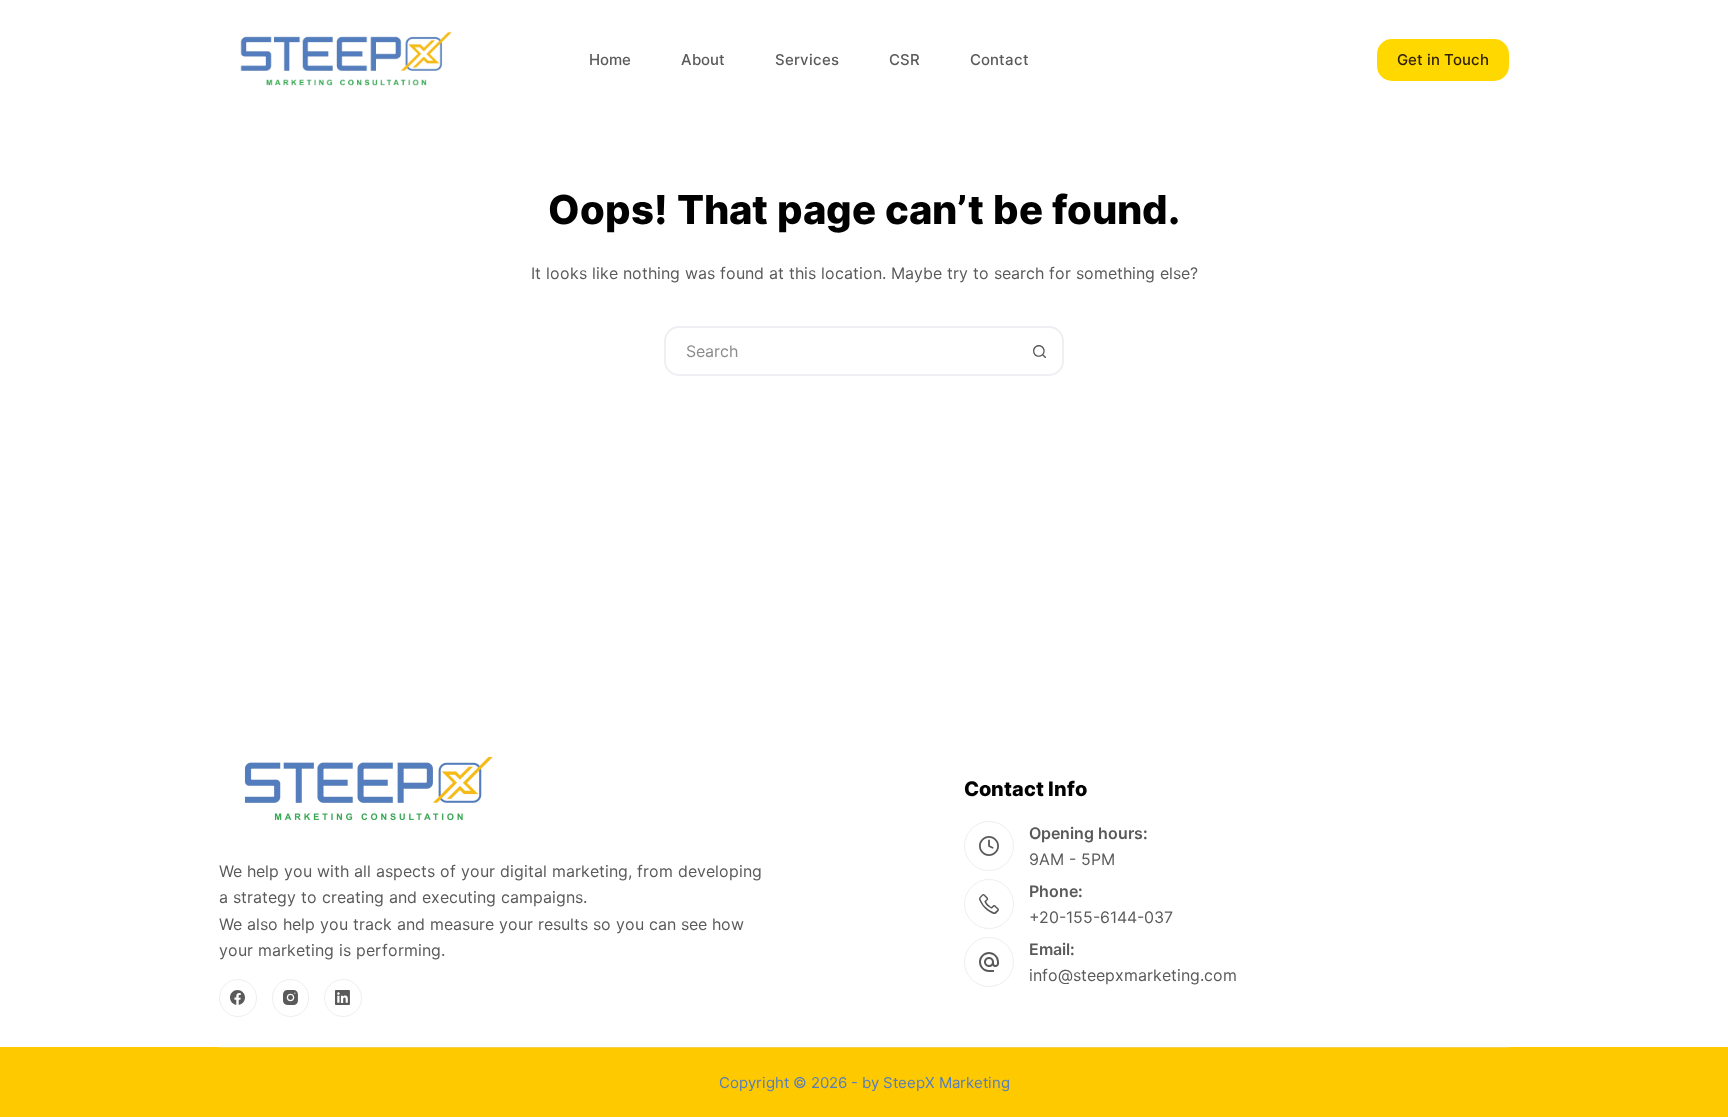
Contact (999, 59)
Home (610, 59)
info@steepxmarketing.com (1133, 975)
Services (807, 59)
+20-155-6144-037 (1101, 917)
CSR (904, 59)
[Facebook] (238, 998)
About (703, 59)
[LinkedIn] (343, 998)
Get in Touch (1443, 59)
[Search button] (1039, 351)
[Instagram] (291, 998)
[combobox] (841, 351)
